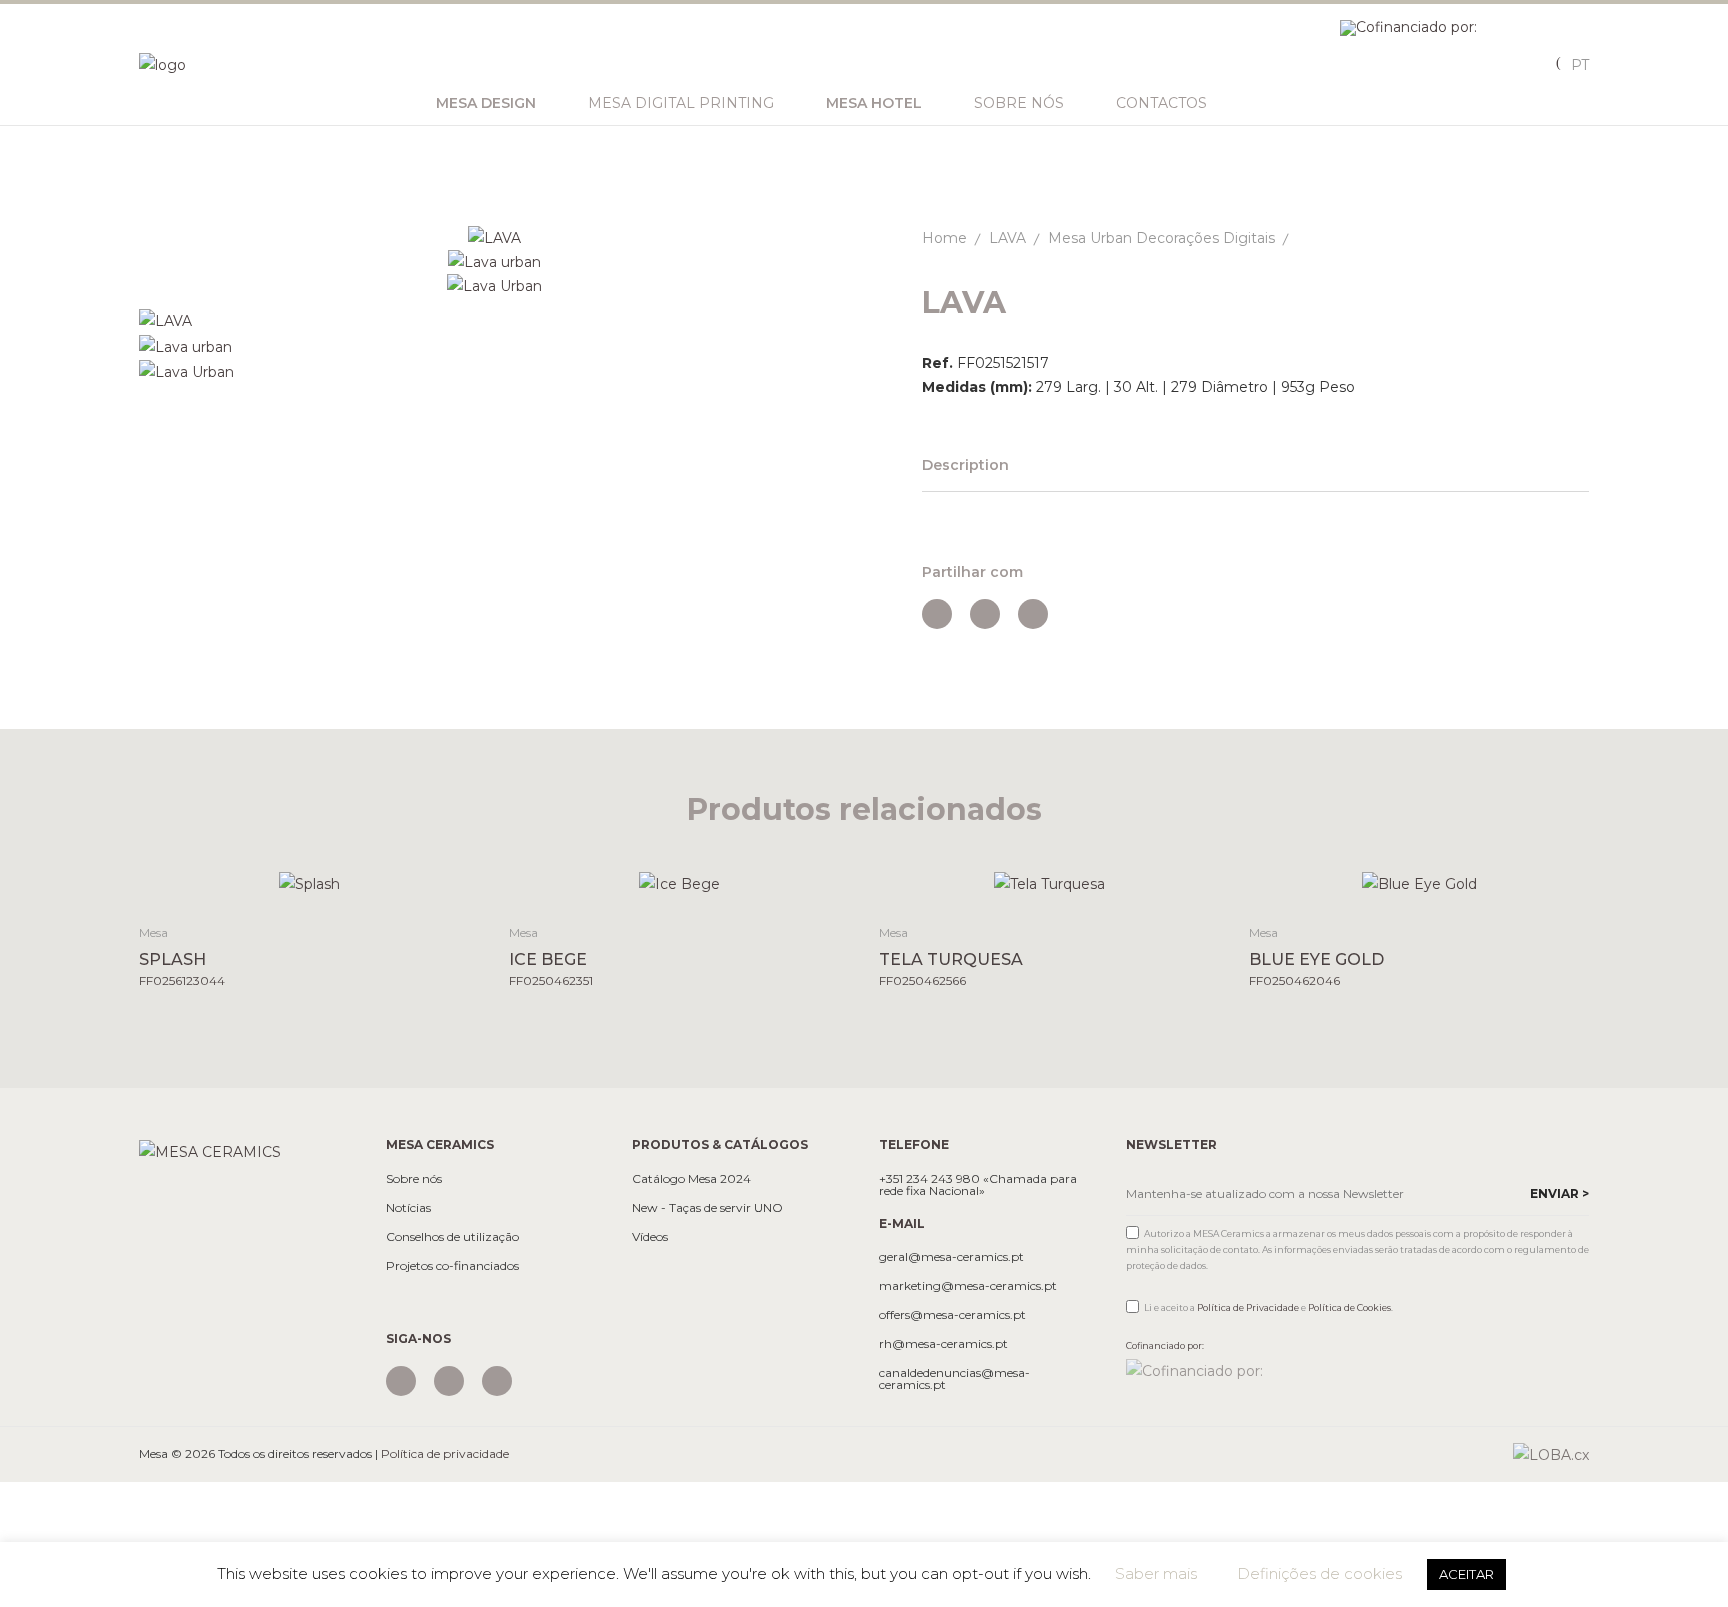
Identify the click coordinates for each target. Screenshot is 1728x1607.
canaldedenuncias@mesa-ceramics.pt (954, 1379)
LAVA (1007, 238)
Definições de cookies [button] (1319, 1573)
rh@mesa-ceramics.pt (943, 1344)
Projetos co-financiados (452, 1266)
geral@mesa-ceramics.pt (951, 1257)
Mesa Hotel (874, 103)
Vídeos (650, 1237)
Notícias (408, 1208)
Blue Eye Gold (1316, 959)
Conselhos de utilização (452, 1237)
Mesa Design (486, 103)
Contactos (1161, 103)
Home (944, 238)
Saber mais (1156, 1573)
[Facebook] (449, 1381)
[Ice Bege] (679, 883)
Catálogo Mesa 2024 (691, 1179)
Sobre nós (1019, 103)
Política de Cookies (1349, 1307)
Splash (172, 959)
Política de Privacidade (1248, 1307)
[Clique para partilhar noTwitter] (985, 614)
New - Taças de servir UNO (707, 1208)
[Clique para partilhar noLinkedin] (1033, 614)
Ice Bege (548, 959)
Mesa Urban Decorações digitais (1161, 238)
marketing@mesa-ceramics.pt (968, 1286)
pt (1580, 65)
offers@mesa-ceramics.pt (952, 1315)
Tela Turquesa (951, 959)
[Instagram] (401, 1381)
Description (965, 465)
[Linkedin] (497, 1381)
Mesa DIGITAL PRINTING (681, 103)
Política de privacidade (445, 1453)
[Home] (210, 1150)
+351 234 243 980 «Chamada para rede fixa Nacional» (978, 1185)
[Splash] (309, 883)
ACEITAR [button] (1466, 1574)
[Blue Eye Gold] (1419, 883)
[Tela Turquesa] (1049, 883)
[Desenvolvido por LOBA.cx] (1551, 1454)
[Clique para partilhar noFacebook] (937, 614)
